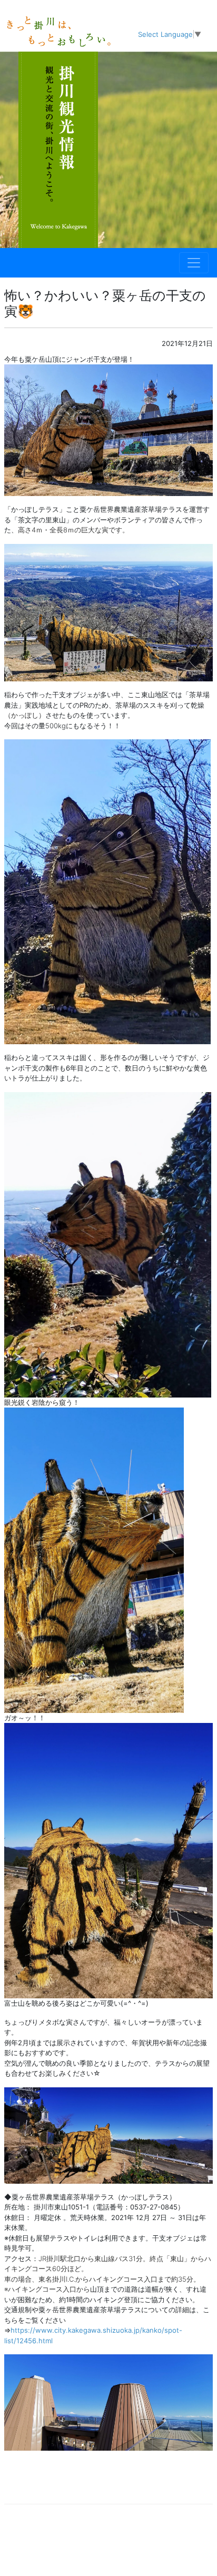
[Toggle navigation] (194, 263)
